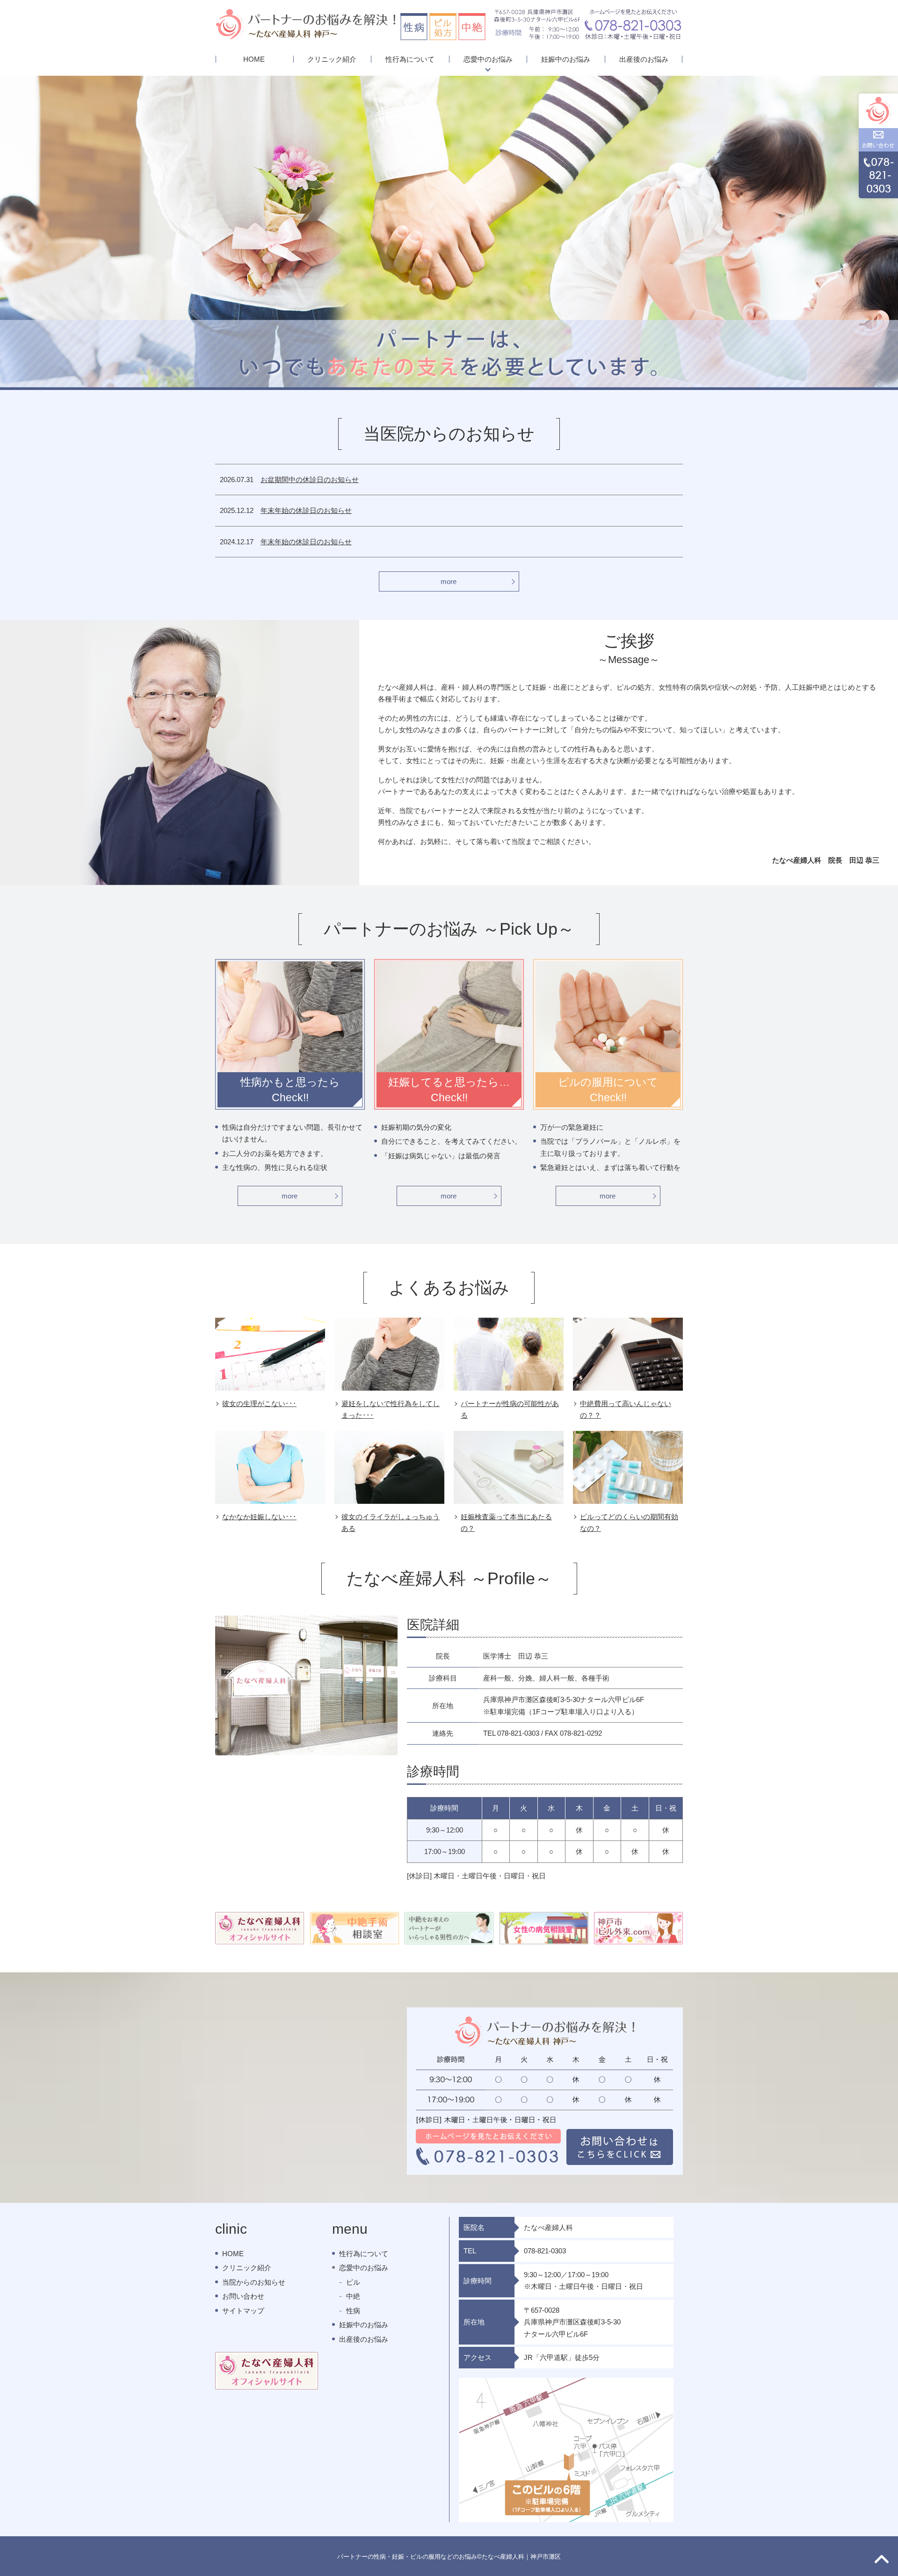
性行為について (410, 59)
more (449, 581)
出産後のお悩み (644, 59)
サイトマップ (243, 2311)
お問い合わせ (243, 2296)
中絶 (353, 2296)
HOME (254, 59)
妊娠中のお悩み (566, 59)
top (882, 2560)
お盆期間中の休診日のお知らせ (310, 480)
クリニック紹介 (332, 59)
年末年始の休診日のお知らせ (306, 510)
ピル (353, 2282)
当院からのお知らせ (254, 2282)
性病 (353, 2311)
